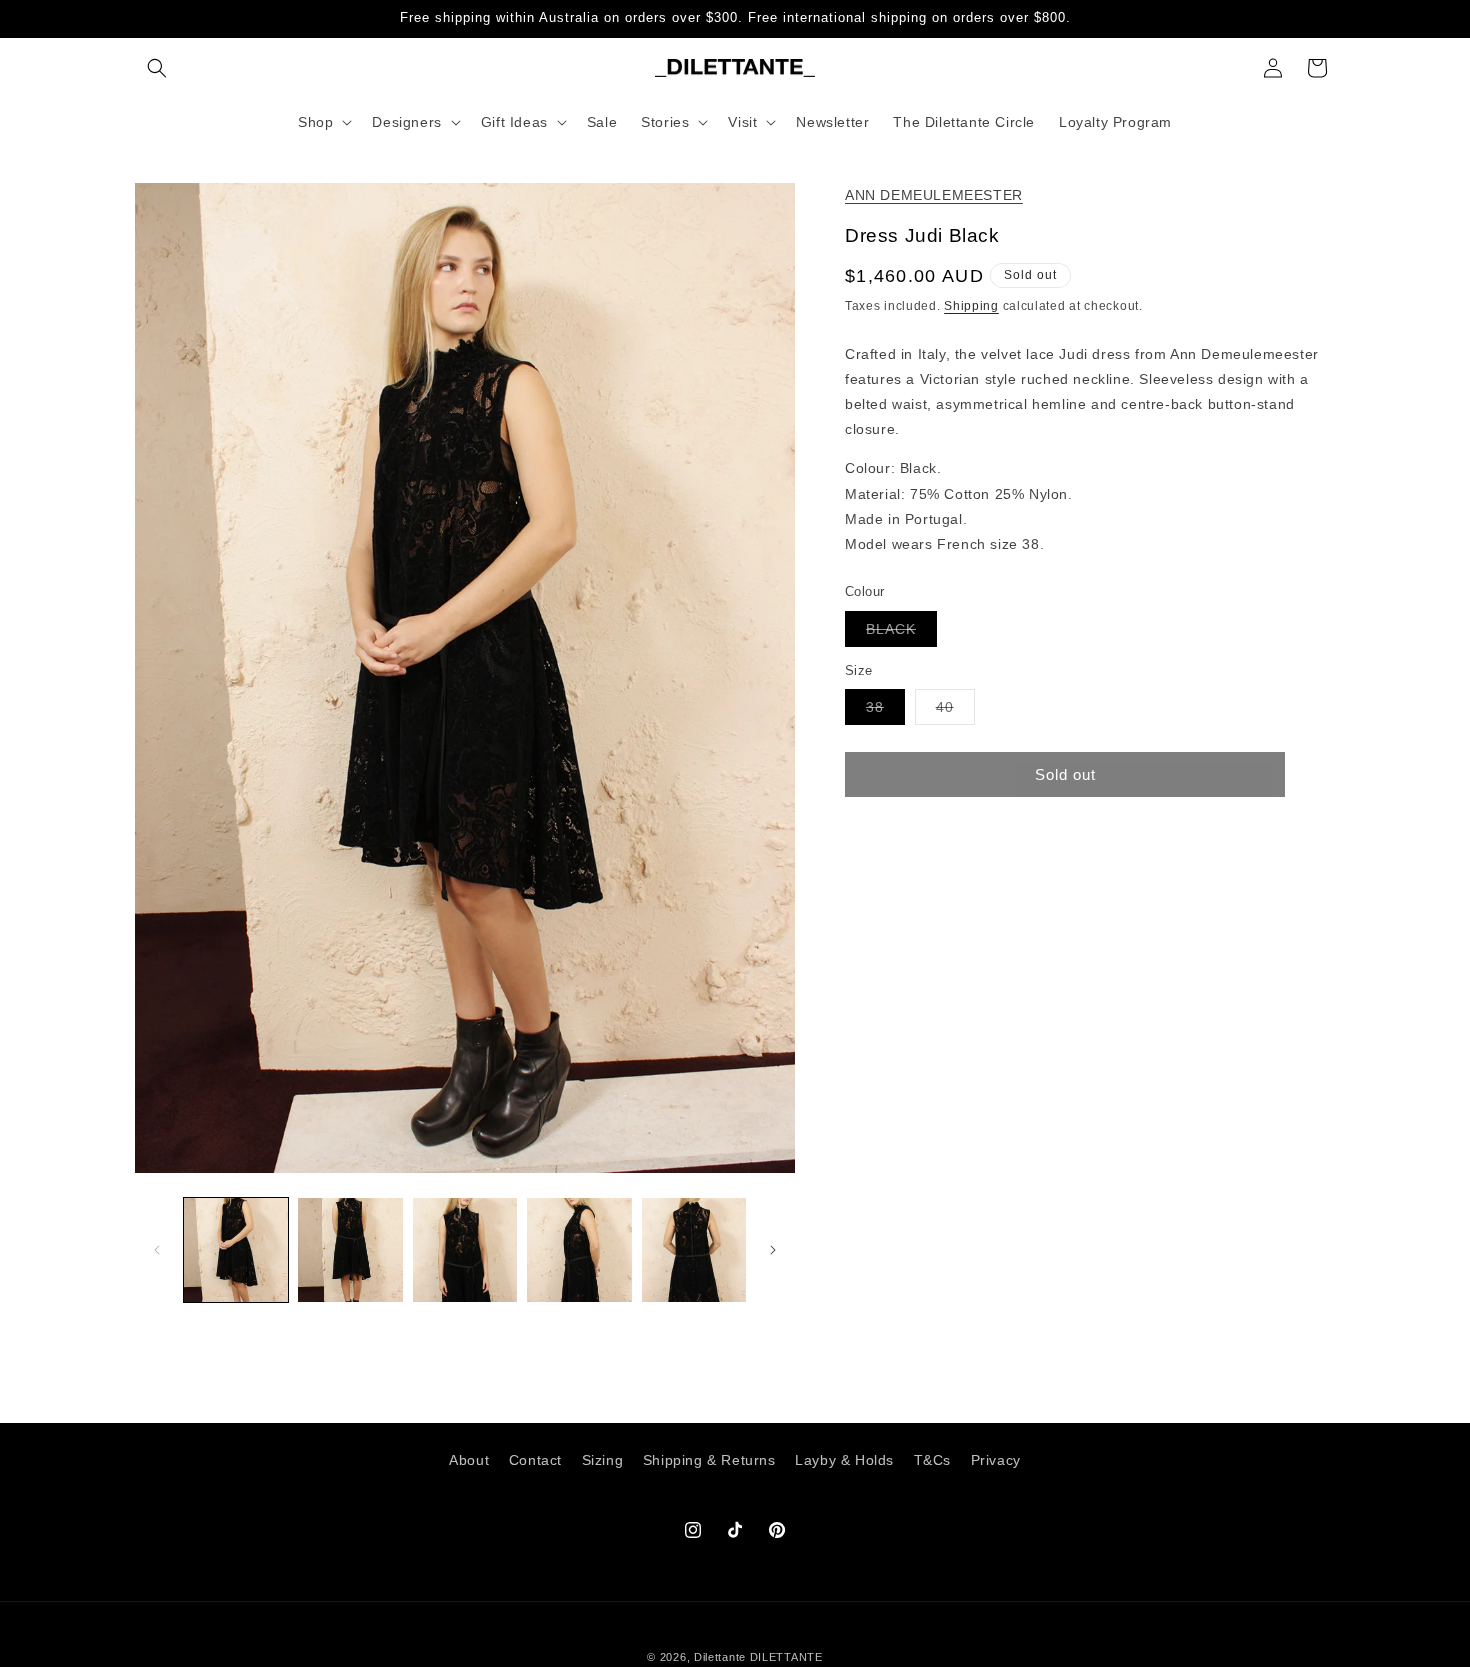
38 (885, 710)
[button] (157, 68)
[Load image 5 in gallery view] (694, 1250)
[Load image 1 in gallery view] (236, 1250)
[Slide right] (773, 1250)
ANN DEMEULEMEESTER (934, 195)
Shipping (971, 306)
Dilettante (720, 1657)
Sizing (603, 1460)
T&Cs (932, 1460)
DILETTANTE (786, 1657)
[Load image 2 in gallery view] (350, 1250)
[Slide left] (157, 1250)
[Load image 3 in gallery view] (465, 1250)
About (469, 1460)
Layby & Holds (844, 1460)
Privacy (996, 1460)
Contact (535, 1460)
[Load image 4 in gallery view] (579, 1250)
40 (955, 710)
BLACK (901, 632)
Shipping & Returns (709, 1460)
